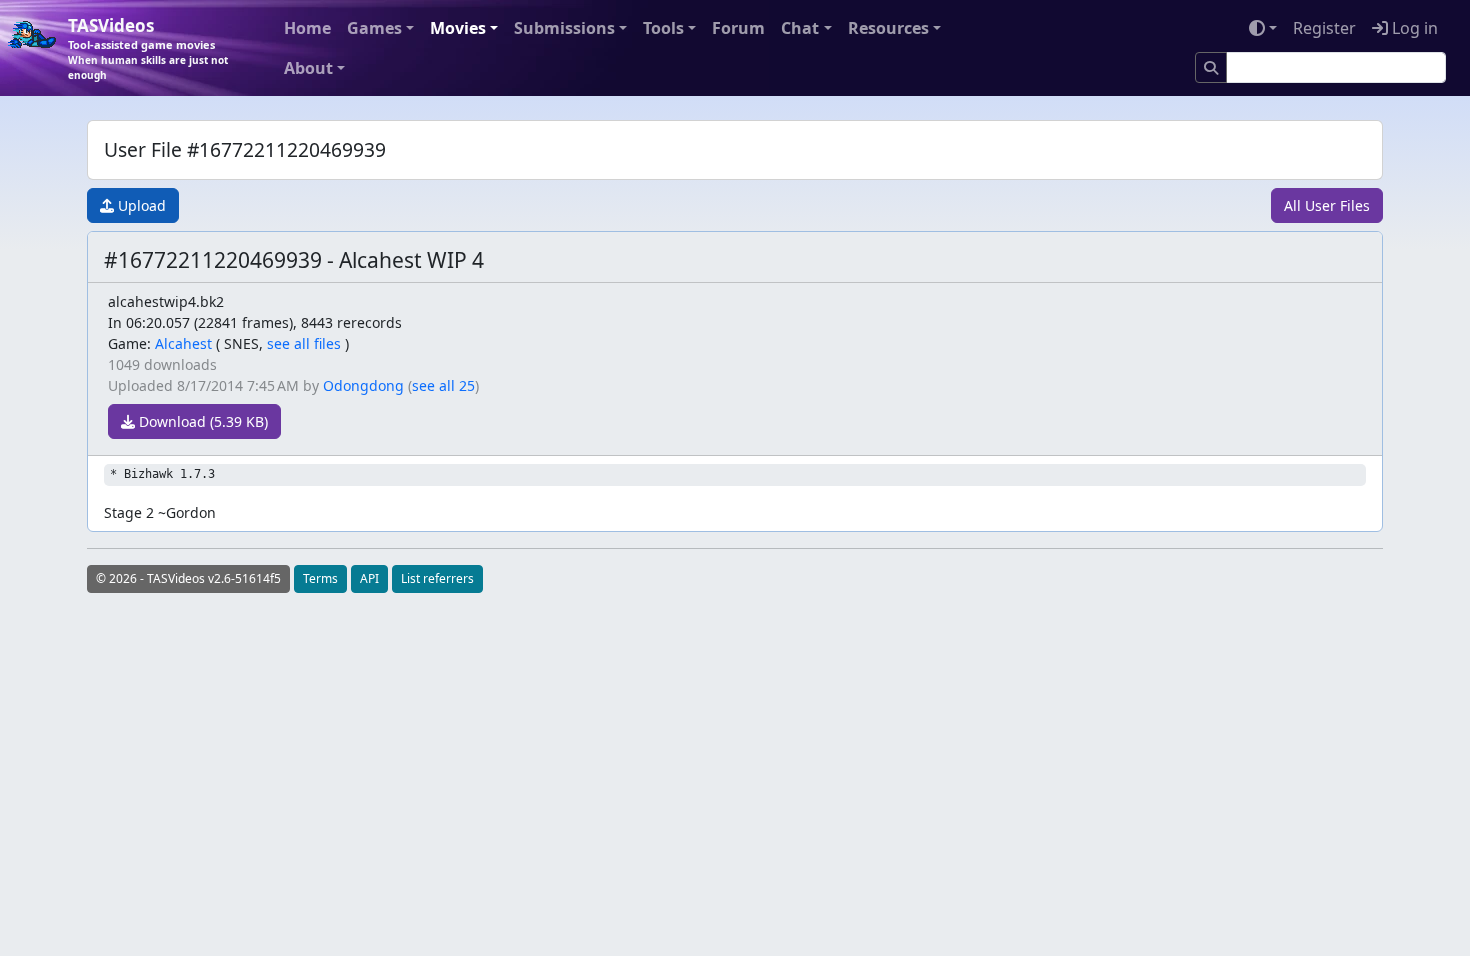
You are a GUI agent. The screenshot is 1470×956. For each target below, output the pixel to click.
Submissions (564, 28)
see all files (304, 343)
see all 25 (443, 385)
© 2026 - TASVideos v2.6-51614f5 (188, 578)
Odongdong (363, 385)
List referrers (437, 578)
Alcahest (183, 343)
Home (307, 28)
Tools (663, 28)
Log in (1413, 28)
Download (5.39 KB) (201, 421)
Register (1324, 28)
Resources (888, 28)
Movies (458, 28)
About (308, 68)
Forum (738, 28)
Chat (800, 28)
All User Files (1327, 205)
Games (374, 28)
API (369, 578)
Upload (140, 205)
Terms (320, 578)
